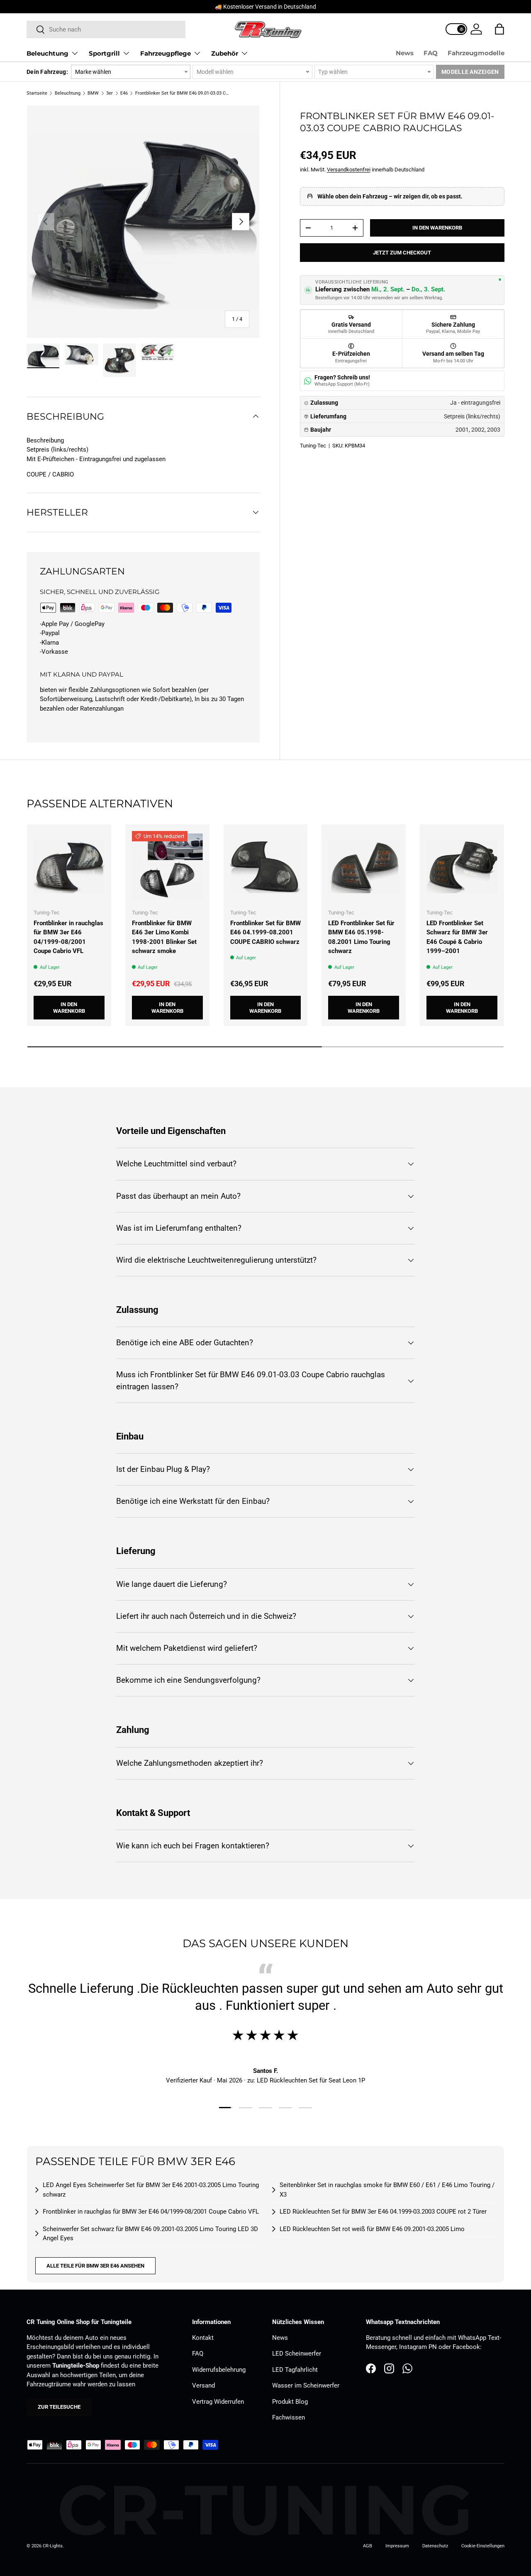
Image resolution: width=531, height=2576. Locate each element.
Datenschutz (435, 2546)
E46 (124, 93)
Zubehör (225, 53)
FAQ (431, 53)
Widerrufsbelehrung (219, 2370)
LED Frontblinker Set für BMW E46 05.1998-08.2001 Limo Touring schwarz (361, 937)
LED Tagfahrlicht (295, 2370)
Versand (203, 2385)
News (405, 53)
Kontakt (203, 2338)
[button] (499, 29)
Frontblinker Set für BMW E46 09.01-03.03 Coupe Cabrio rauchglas (182, 93)
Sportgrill (104, 53)
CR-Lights (53, 2546)
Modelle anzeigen (470, 72)
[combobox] (106, 29)
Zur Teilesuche (59, 2407)
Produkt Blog (290, 2402)
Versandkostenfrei (349, 170)
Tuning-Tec (313, 446)
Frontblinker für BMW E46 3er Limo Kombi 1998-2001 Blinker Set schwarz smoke (164, 937)
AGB (368, 2546)
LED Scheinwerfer (297, 2354)
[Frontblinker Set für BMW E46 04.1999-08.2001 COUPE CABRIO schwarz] (266, 866)
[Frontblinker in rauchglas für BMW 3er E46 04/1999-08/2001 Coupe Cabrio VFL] (69, 866)
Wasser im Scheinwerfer (306, 2385)
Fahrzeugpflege (166, 53)
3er (110, 93)
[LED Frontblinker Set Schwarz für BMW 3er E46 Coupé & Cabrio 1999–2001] (462, 866)
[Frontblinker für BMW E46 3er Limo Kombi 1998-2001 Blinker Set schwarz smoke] (167, 866)
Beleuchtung (47, 53)
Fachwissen (289, 2417)
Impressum (397, 2546)
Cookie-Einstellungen (483, 2546)
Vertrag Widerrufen (218, 2402)
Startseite (37, 93)
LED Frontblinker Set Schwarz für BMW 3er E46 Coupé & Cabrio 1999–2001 (457, 937)
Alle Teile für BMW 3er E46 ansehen (95, 2266)
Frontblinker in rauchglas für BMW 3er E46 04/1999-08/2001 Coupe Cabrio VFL (68, 937)
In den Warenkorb (437, 228)
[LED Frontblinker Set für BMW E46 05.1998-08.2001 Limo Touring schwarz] (364, 866)
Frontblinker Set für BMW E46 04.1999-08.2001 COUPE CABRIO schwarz (265, 932)
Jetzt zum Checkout (402, 253)
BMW (93, 93)
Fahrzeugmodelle (476, 53)
